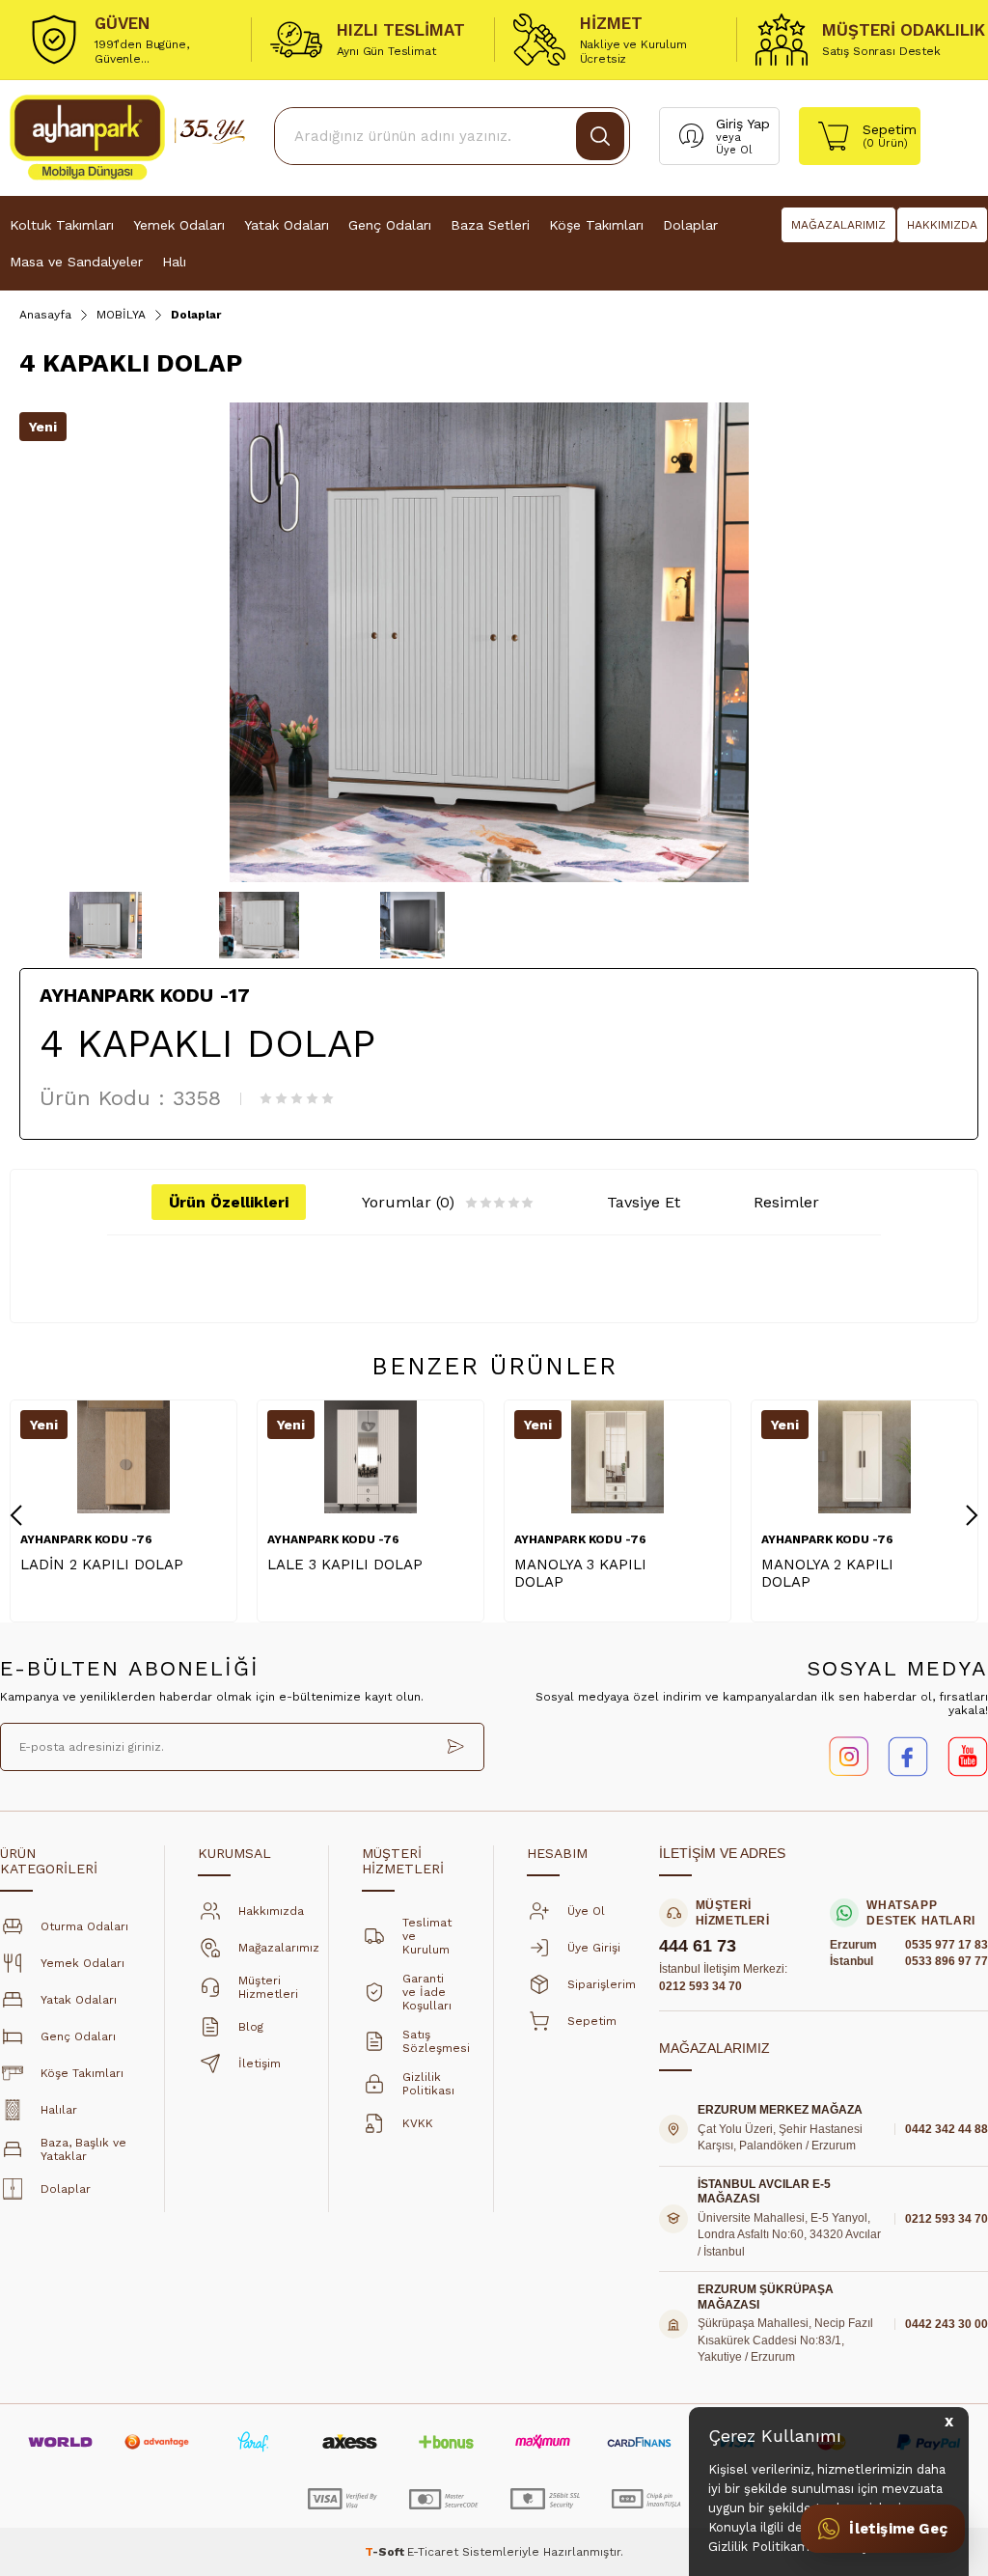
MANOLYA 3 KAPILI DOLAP (580, 1573)
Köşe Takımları (596, 225)
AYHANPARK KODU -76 (86, 1539)
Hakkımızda (271, 1911)
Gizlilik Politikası (428, 2084)
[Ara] (600, 136)
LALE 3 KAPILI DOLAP (345, 1565)
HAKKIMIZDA (942, 225)
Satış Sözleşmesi (436, 2041)
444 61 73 (698, 1946)
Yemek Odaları (179, 225)
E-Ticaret (433, 2552)
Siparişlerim (602, 1984)
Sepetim (592, 2021)
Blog (251, 2027)
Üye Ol (734, 150)
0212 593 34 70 (700, 1986)
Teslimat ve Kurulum (427, 1936)
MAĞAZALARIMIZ (838, 225)
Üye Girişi (594, 1948)
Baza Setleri (490, 225)
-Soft (386, 2552)
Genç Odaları (390, 225)
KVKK (418, 2123)
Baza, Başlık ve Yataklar (83, 2149)
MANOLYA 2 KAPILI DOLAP (827, 1573)
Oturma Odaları (84, 1926)
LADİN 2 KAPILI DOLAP (102, 1565)
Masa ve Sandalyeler (76, 262)
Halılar (59, 2110)
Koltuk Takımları (62, 225)
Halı (174, 262)
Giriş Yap (743, 124)
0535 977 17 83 (947, 1945)
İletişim (260, 2064)
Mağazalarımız (279, 1948)
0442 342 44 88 (947, 2129)
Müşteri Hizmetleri (268, 1987)
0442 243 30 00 (947, 2324)
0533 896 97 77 (947, 1961)
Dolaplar (690, 225)
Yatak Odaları (287, 225)
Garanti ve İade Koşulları (427, 1992)
